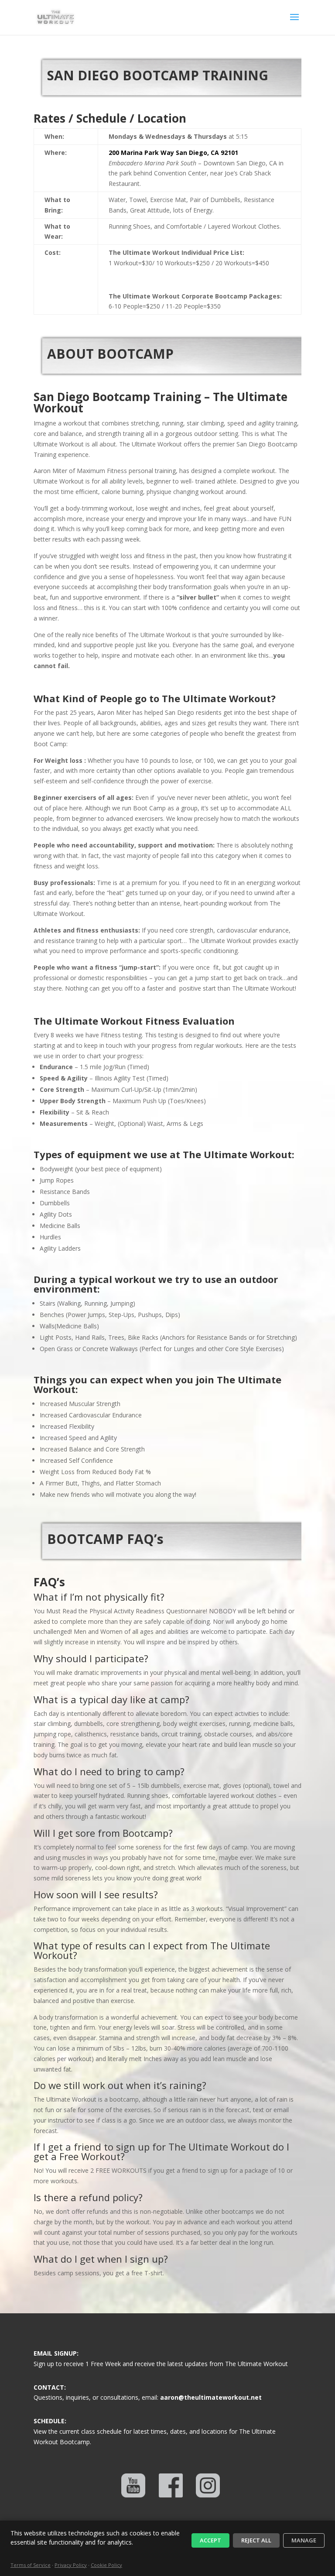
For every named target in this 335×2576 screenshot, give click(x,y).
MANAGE (304, 2540)
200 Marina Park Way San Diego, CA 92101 (173, 153)
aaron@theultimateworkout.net (211, 2397)
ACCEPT (210, 2540)
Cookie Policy (106, 2565)
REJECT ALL (256, 2540)
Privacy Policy (71, 2565)
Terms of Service (31, 2565)
